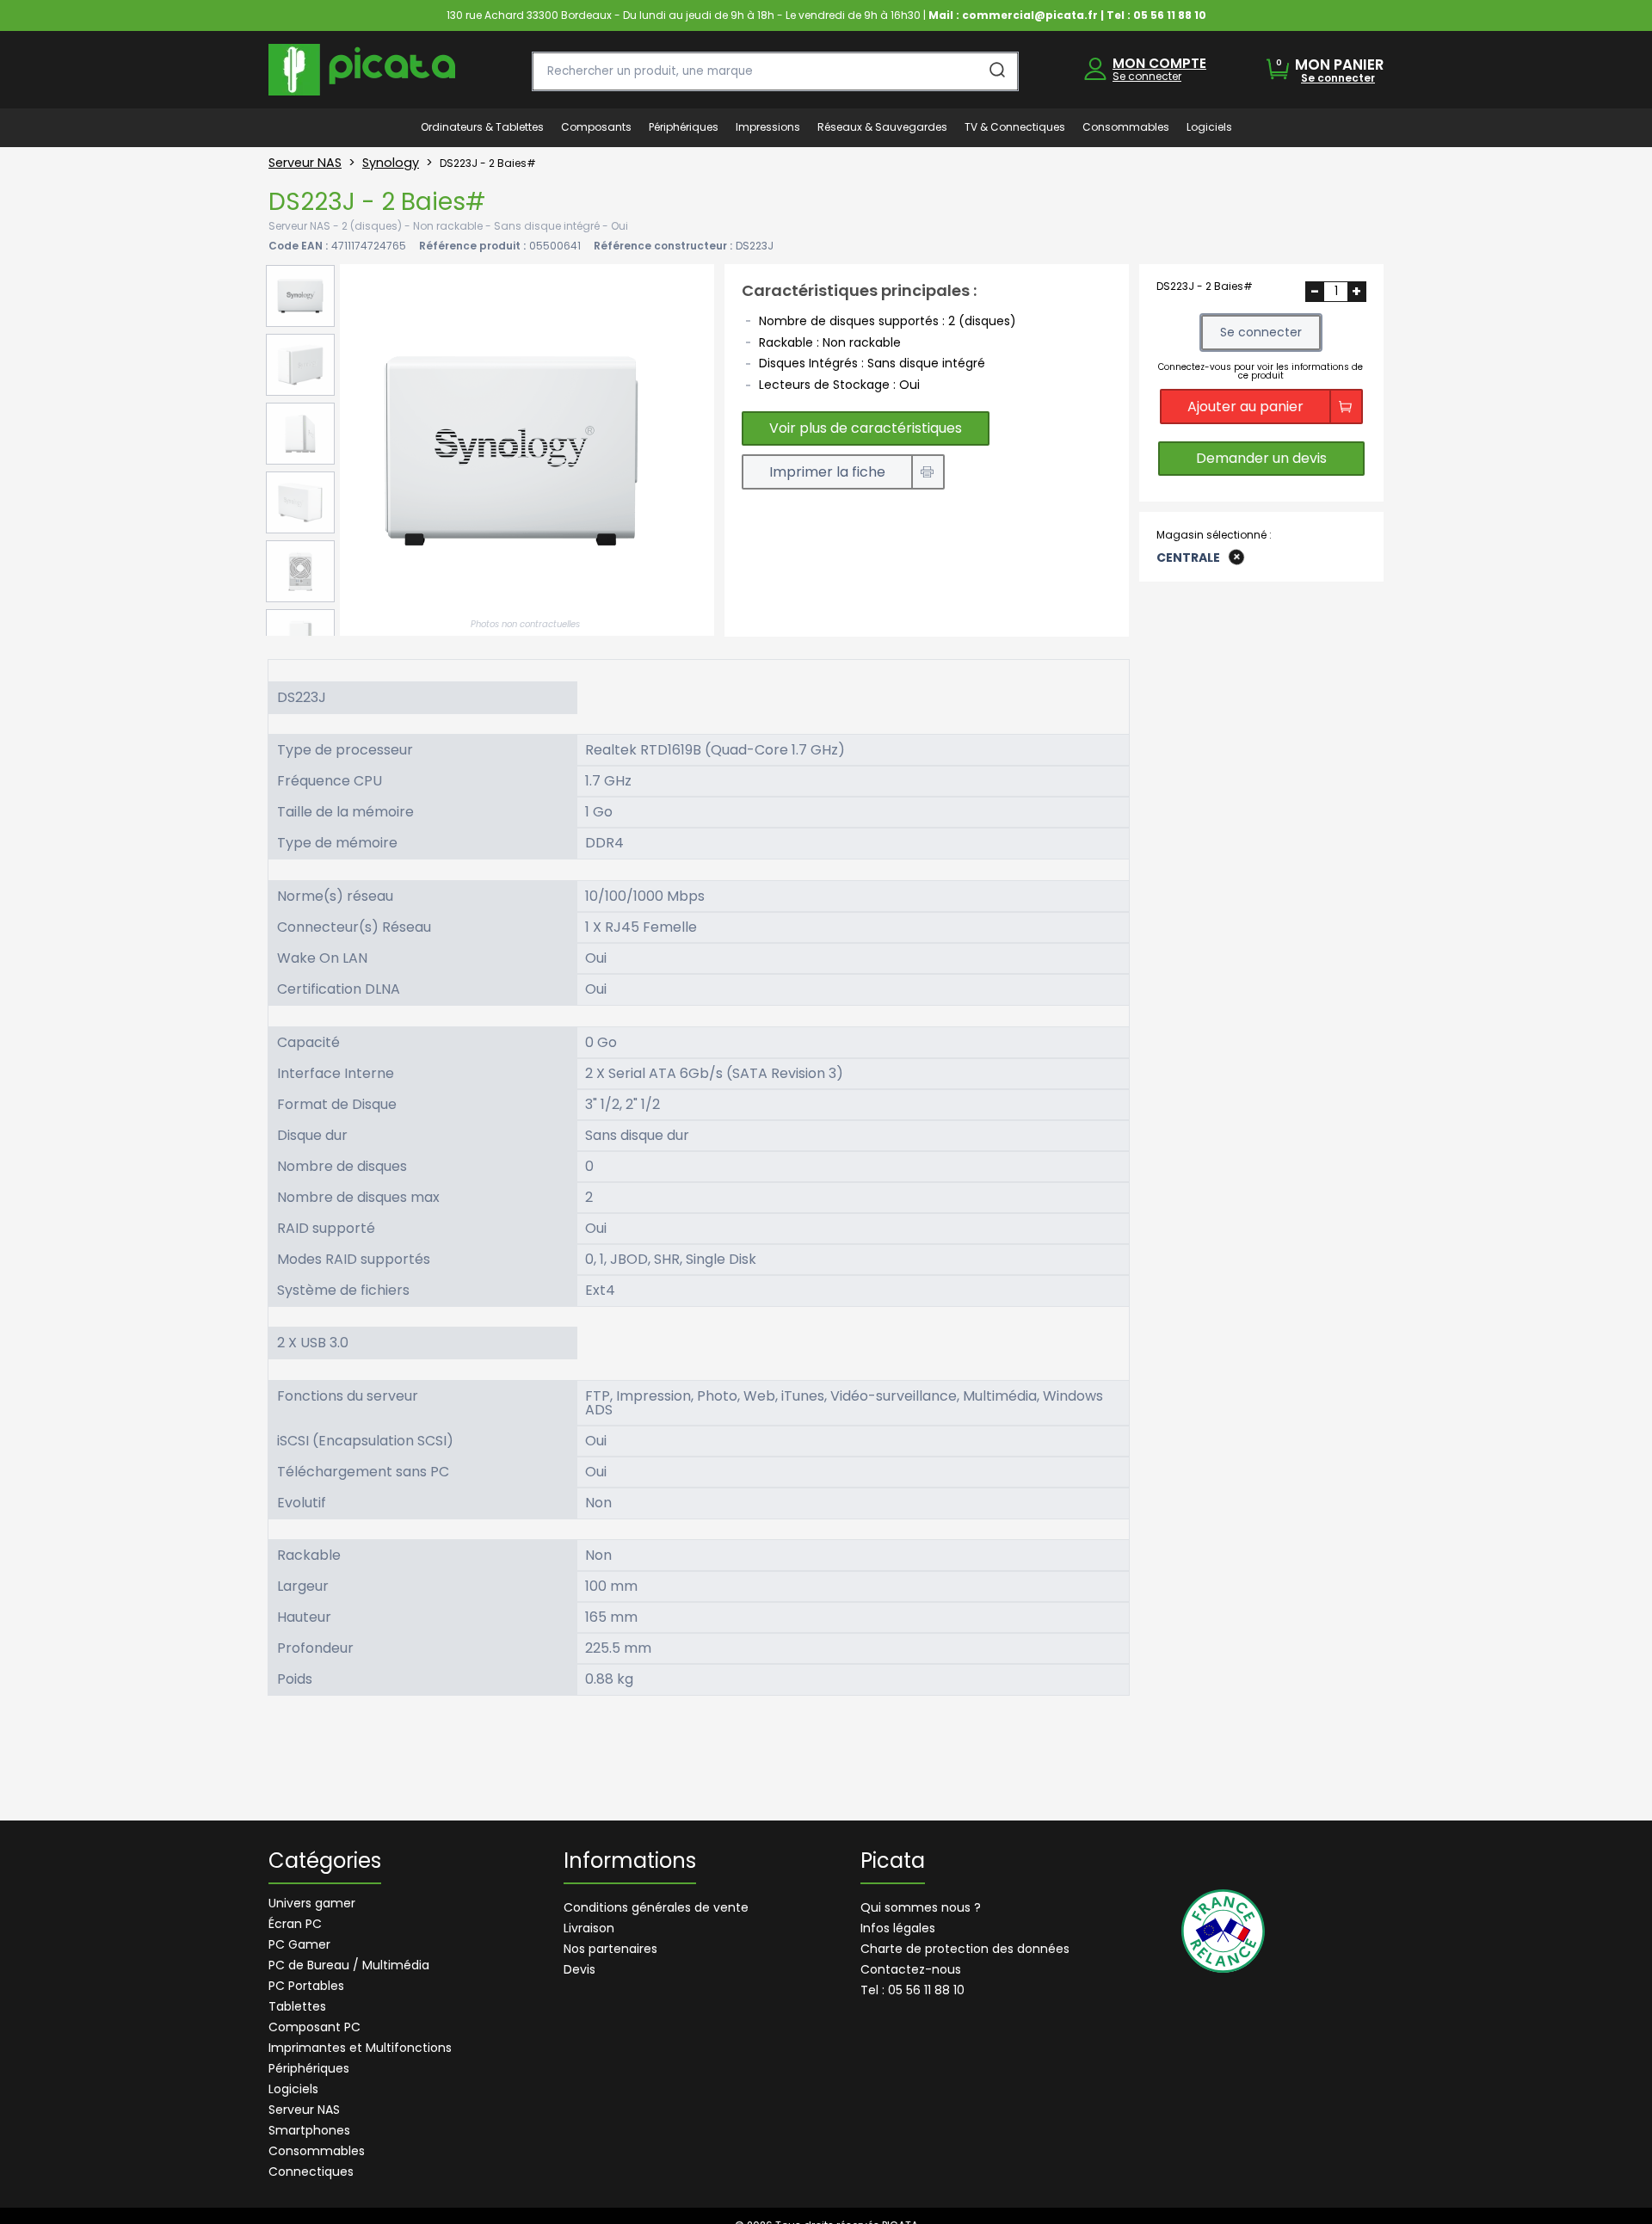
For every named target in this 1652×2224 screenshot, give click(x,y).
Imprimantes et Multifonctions (360, 2048)
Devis (579, 1969)
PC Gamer (299, 1944)
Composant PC (314, 2027)
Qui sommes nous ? (921, 1907)
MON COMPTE (1159, 63)
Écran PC (295, 1924)
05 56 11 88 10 (1170, 15)
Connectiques (311, 2172)
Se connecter (1147, 76)
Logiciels (293, 2089)
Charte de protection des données (965, 1949)
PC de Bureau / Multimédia (349, 1965)
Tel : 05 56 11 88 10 (912, 1990)
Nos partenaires (610, 1949)
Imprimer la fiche (827, 472)
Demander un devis (1261, 458)
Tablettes (297, 2006)
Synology (391, 163)
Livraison (589, 1928)
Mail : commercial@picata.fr (1013, 15)
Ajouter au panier (1245, 406)
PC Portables (306, 1986)
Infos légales (898, 1928)
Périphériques (309, 2068)
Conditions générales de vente (656, 1907)
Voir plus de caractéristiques (866, 428)
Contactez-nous (911, 1969)
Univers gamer (312, 1903)
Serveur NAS (305, 163)
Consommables (317, 2151)
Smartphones (309, 2130)
